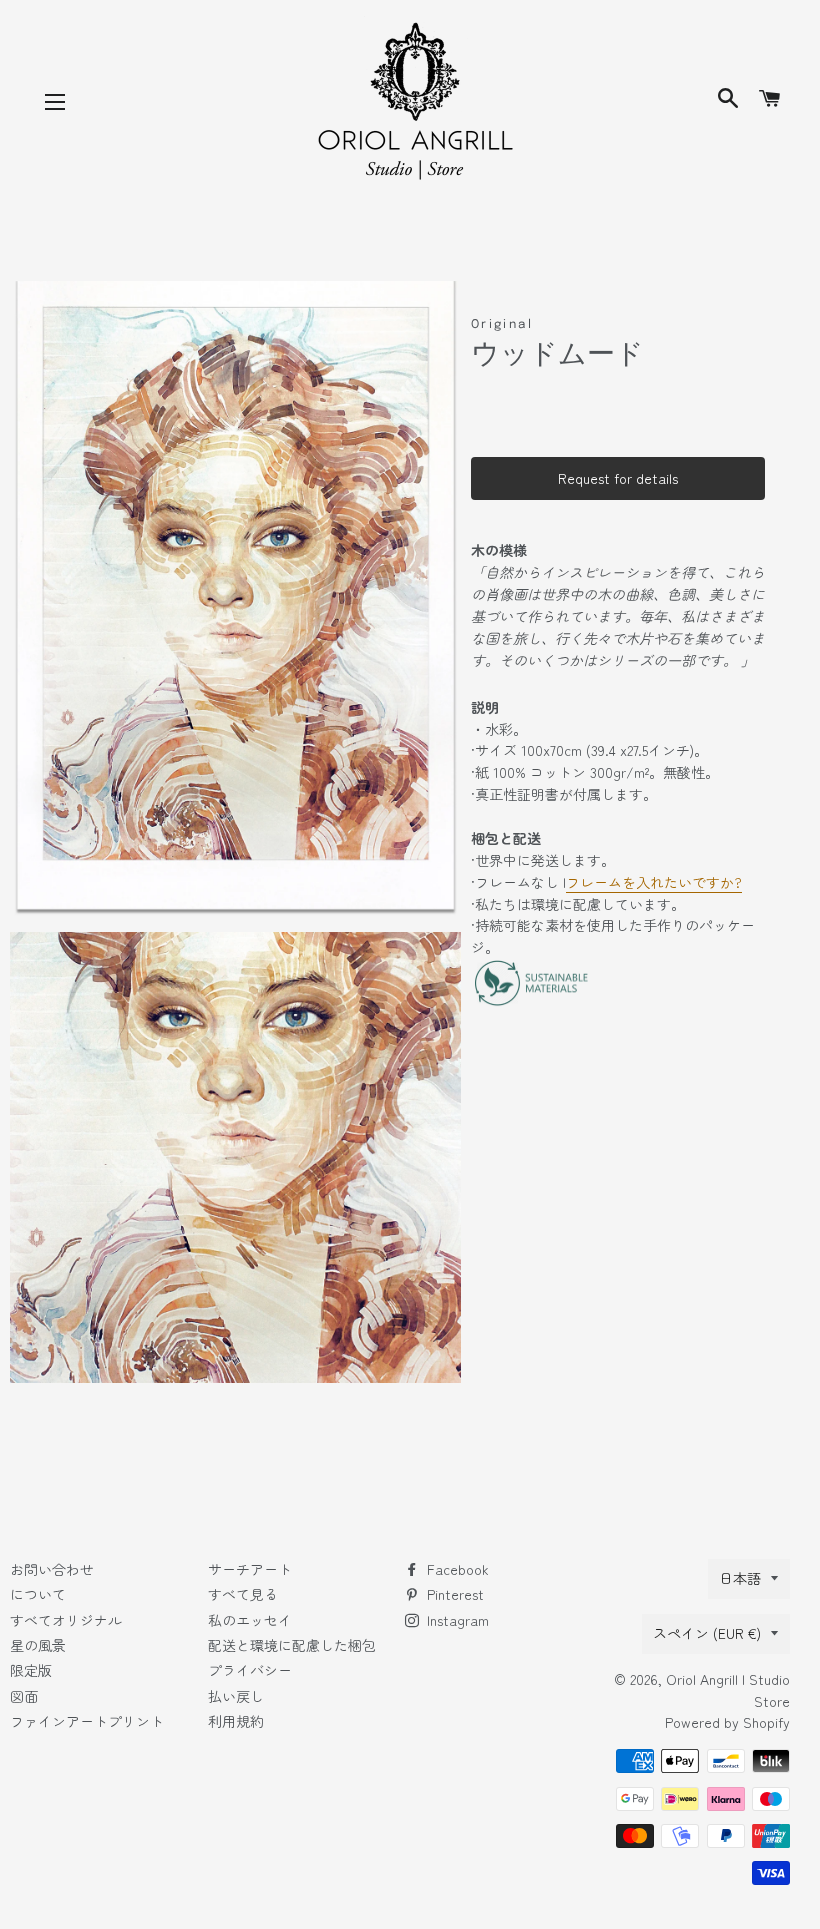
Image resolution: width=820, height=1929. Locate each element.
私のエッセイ (250, 1620)
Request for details (618, 478)
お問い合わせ (52, 1569)
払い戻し (236, 1696)
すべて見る (243, 1594)
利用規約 (236, 1721)
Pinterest (453, 1594)
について (38, 1594)
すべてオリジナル (66, 1620)
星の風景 (38, 1645)
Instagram (456, 1620)
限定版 (31, 1670)
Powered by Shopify (727, 1722)
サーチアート (250, 1569)
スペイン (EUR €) (707, 1633)
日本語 (740, 1578)
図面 (24, 1696)
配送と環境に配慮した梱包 (292, 1645)
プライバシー (250, 1670)
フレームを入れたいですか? (654, 882)
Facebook (456, 1569)
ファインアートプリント (87, 1721)
